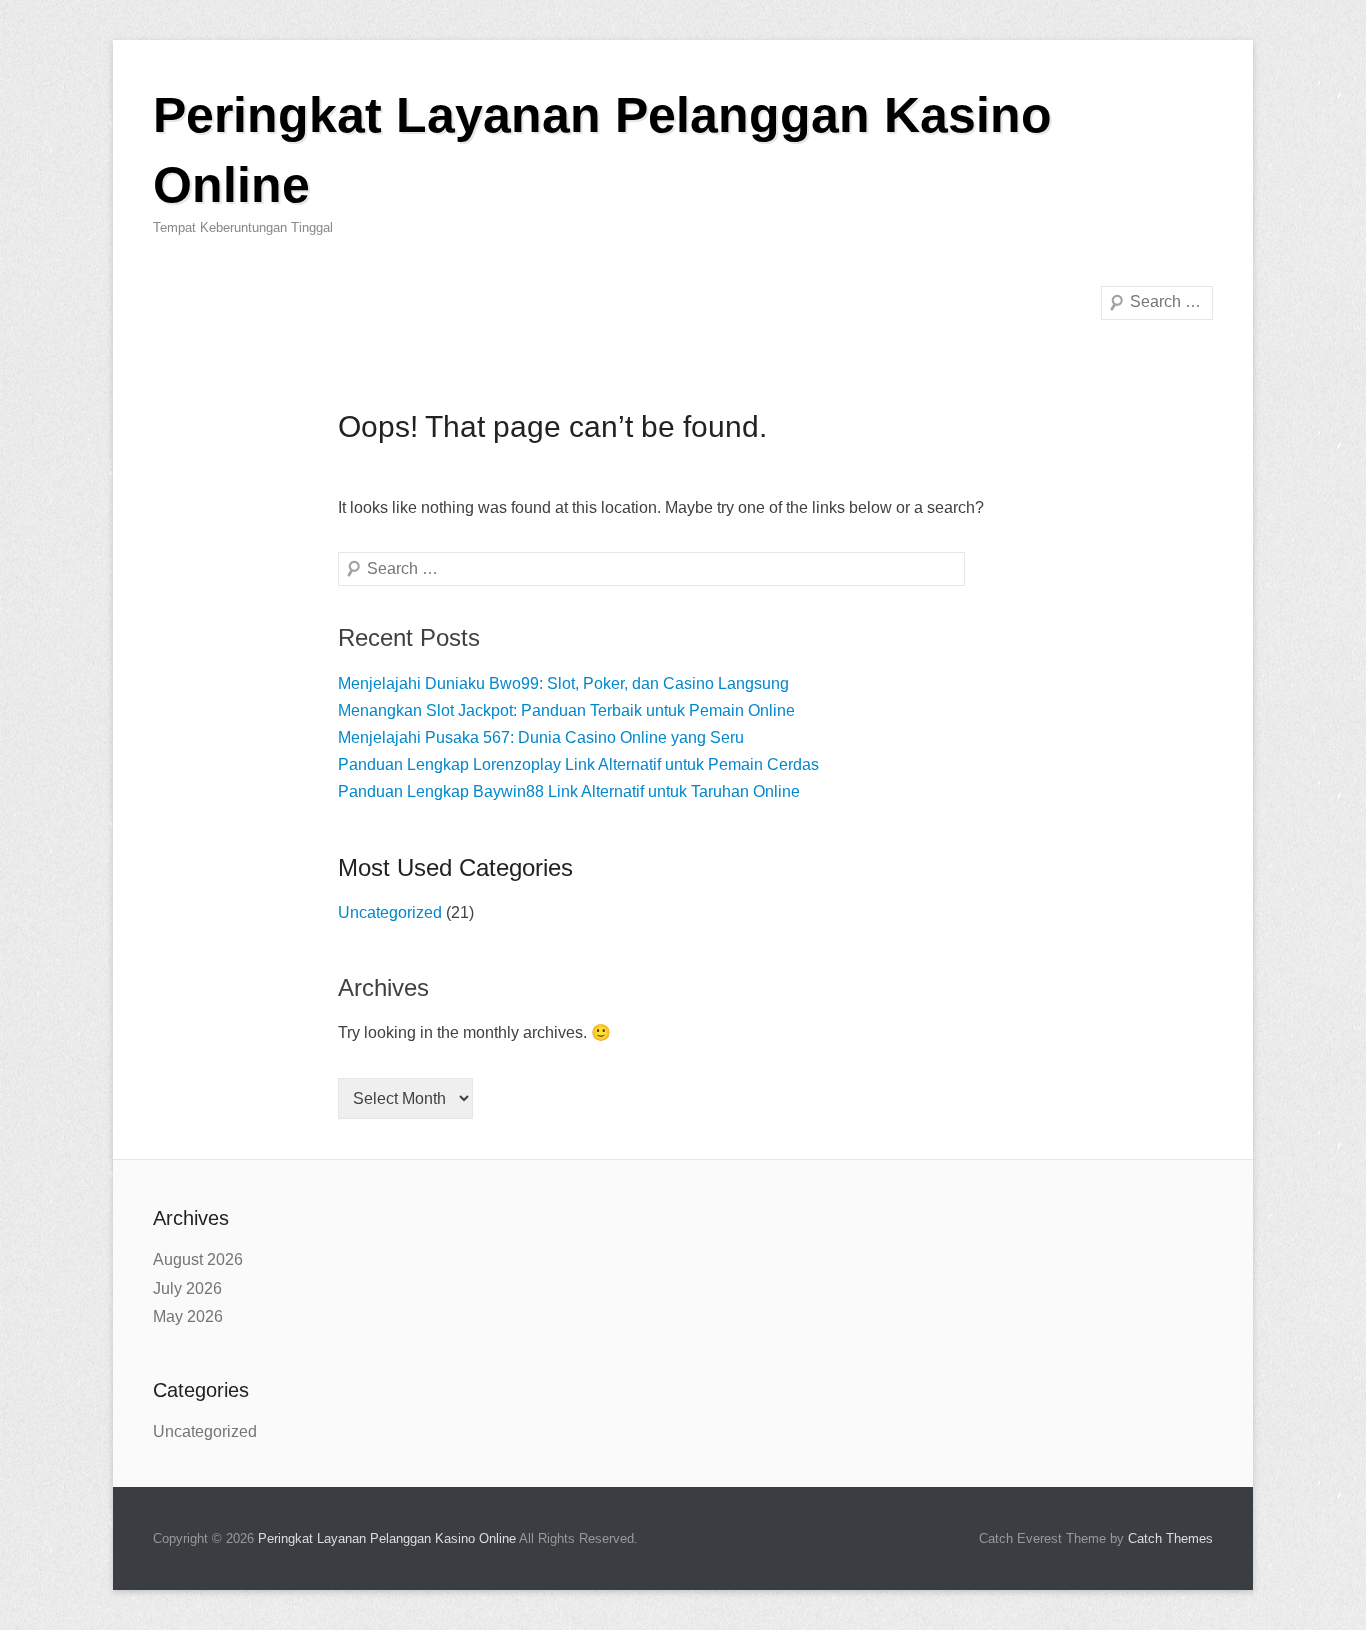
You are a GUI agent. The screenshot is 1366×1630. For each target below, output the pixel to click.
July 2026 (187, 1288)
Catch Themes (1170, 1538)
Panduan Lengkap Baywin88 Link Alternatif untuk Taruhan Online (569, 791)
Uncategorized (390, 912)
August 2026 (198, 1259)
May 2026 (188, 1316)
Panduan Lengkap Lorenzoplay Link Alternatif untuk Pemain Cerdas (578, 764)
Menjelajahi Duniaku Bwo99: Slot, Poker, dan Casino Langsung (563, 683)
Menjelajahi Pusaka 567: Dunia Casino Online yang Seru (541, 737)
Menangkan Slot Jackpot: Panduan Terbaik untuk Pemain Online (566, 710)
